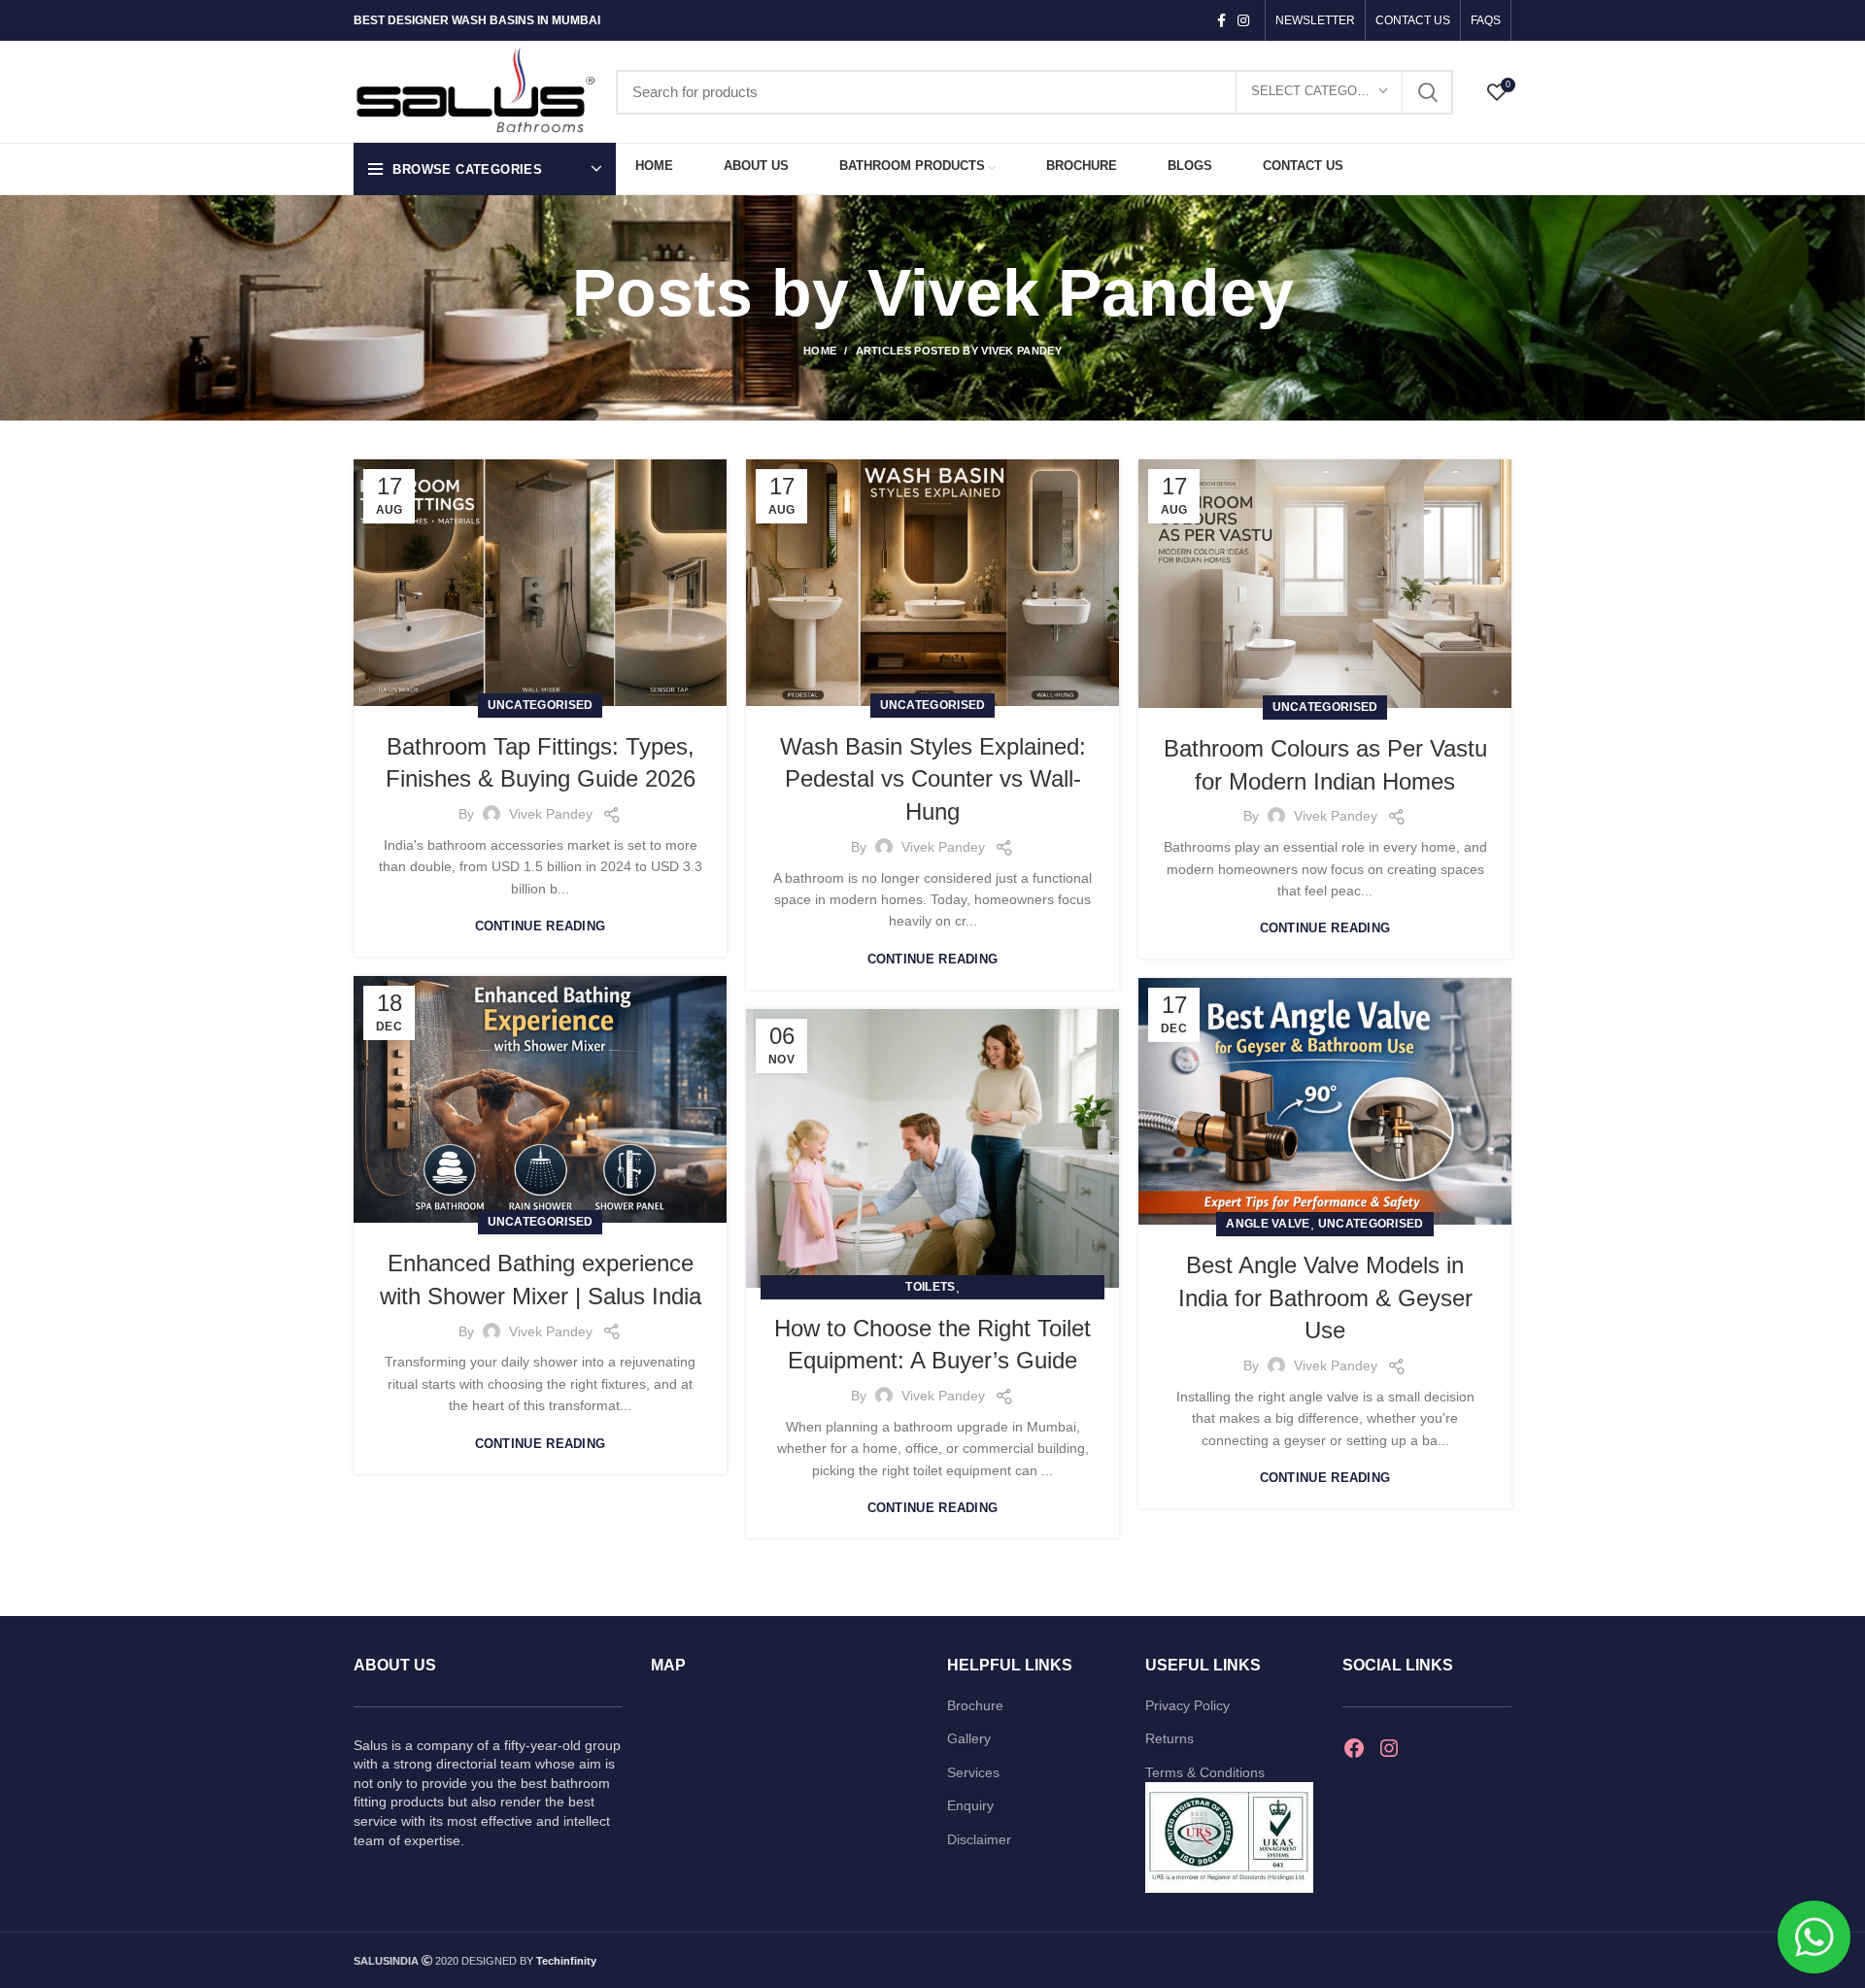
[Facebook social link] (1221, 20)
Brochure (975, 1705)
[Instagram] (1389, 1748)
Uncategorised (541, 705)
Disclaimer (979, 1839)
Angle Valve (1268, 1224)
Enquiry (970, 1805)
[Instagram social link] (1243, 20)
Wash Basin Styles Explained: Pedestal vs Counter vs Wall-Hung (933, 779)
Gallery (969, 1738)
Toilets (930, 1287)
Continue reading (541, 926)
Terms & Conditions (1205, 1772)
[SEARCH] (1427, 92)
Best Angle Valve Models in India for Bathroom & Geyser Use (1325, 1297)
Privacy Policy (1187, 1705)
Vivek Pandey (1081, 292)
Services (973, 1772)
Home (820, 351)
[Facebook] (1354, 1748)
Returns (1170, 1738)
